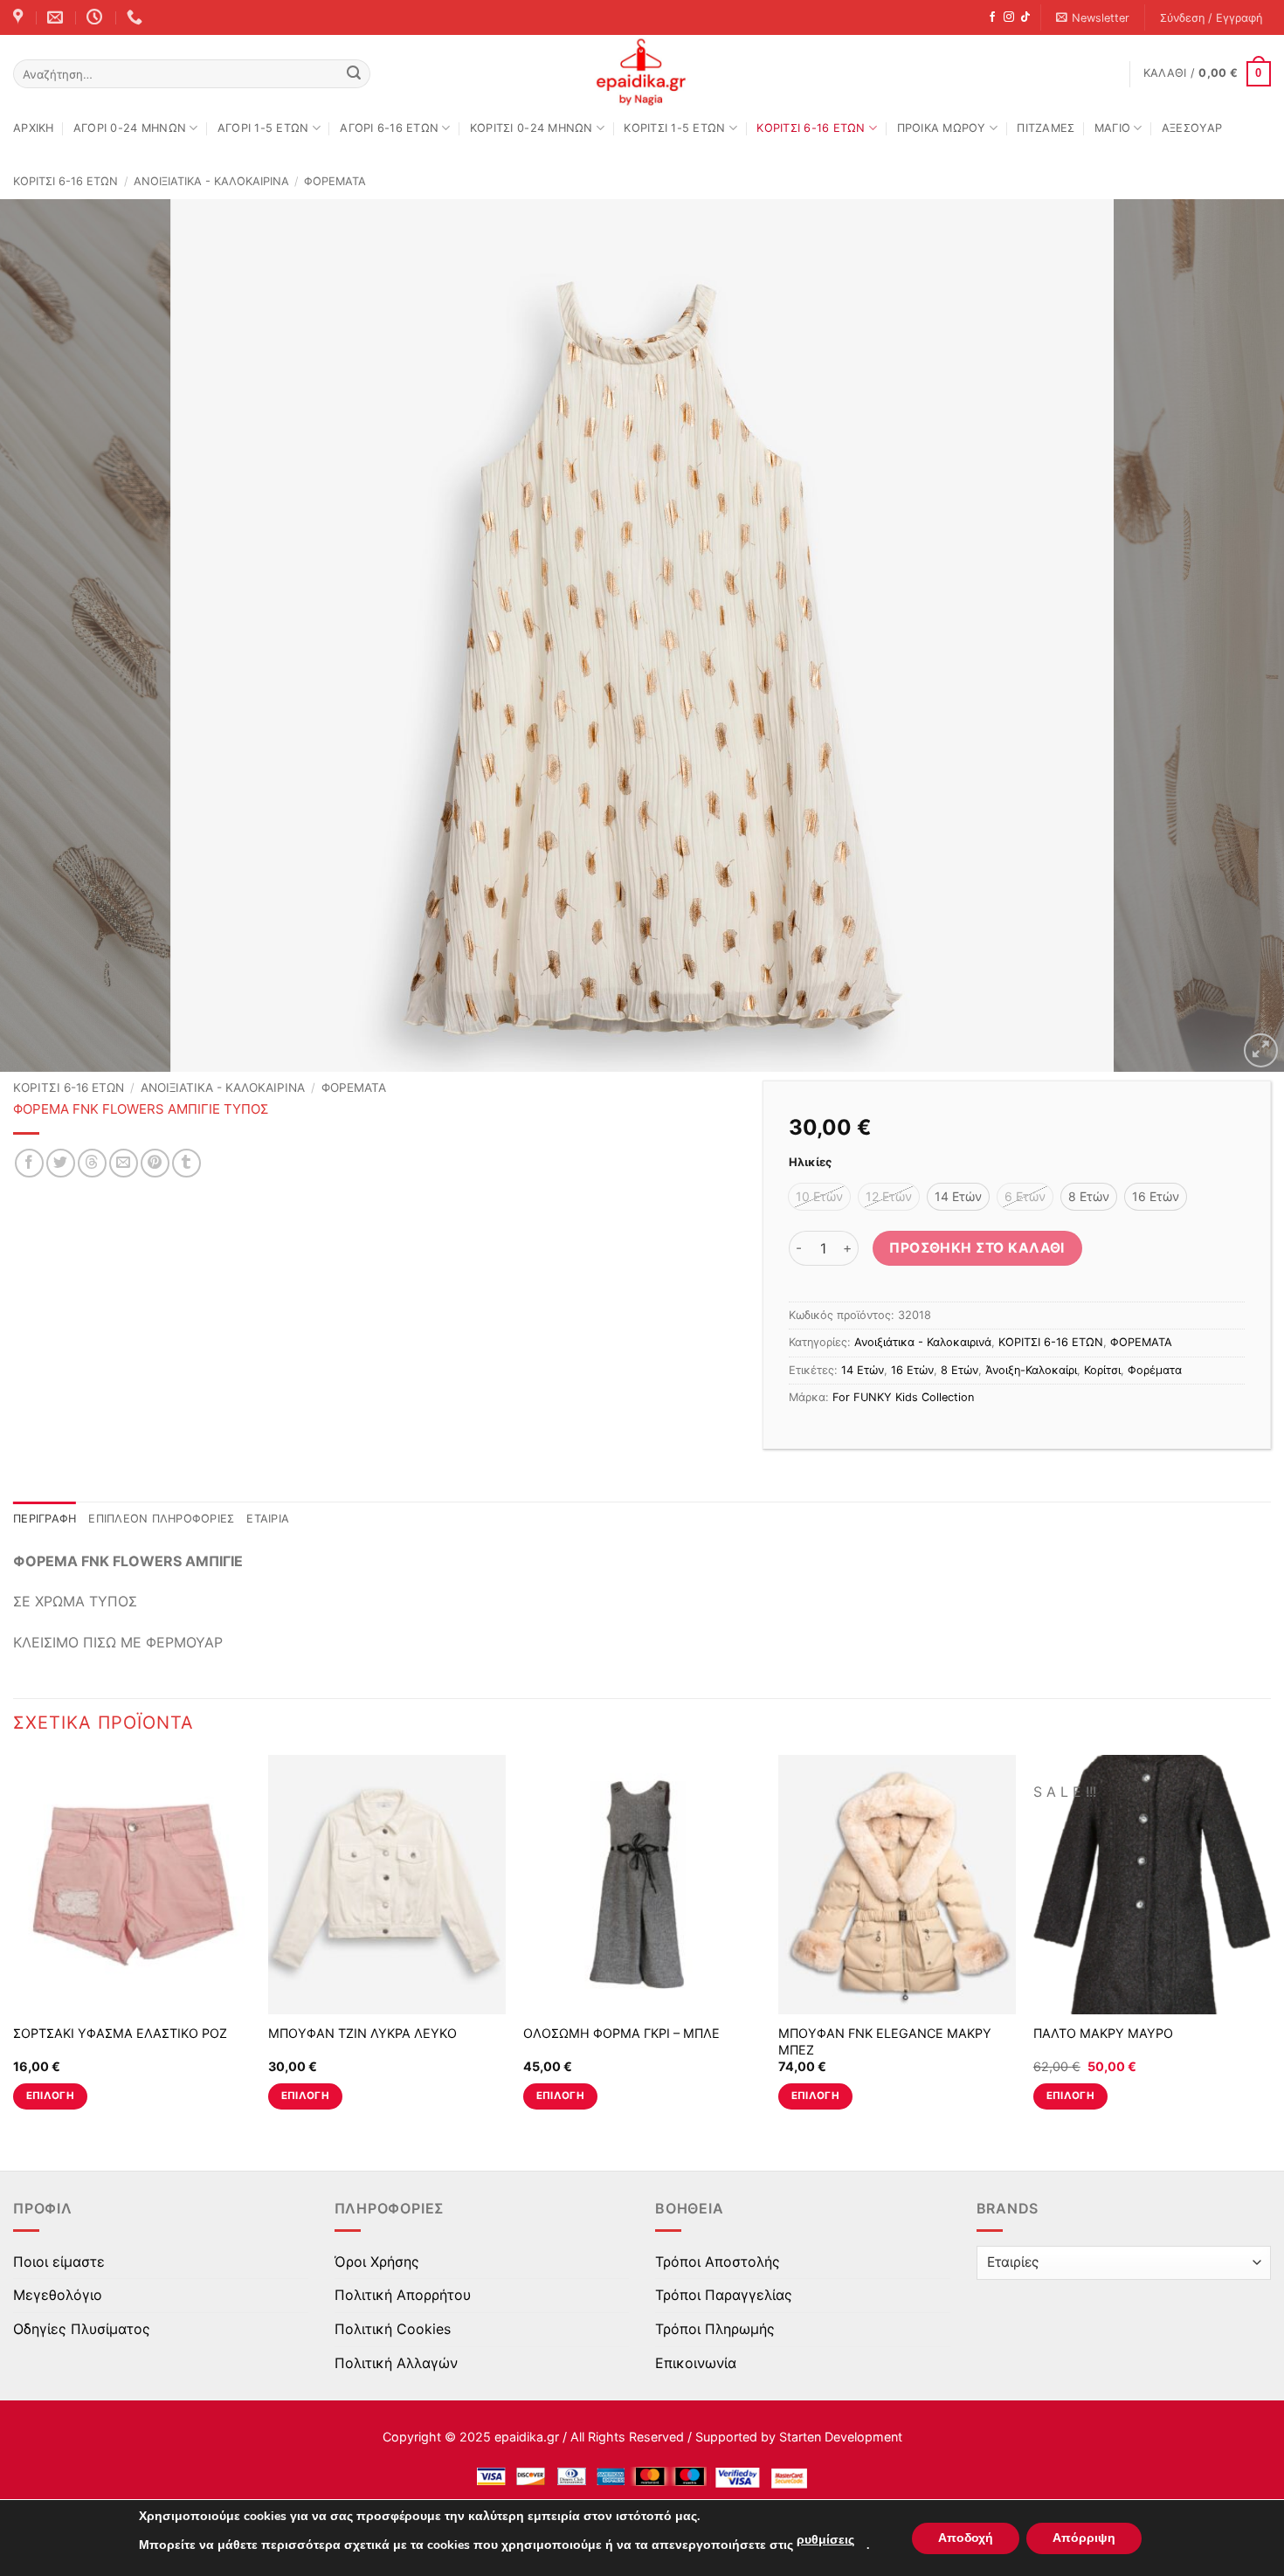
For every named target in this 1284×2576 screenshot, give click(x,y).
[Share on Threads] (92, 1163)
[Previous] (48, 636)
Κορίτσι (1102, 1370)
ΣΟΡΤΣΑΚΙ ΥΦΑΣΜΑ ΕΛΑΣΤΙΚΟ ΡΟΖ (120, 2033)
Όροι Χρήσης (377, 2262)
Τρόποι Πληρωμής (715, 2329)
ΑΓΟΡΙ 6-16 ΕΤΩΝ (389, 128)
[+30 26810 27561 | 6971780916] (137, 17)
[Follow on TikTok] (1025, 17)
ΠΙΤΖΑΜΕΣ (1046, 128)
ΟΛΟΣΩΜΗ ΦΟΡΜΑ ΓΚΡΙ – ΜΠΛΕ (621, 2033)
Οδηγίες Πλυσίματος (82, 2329)
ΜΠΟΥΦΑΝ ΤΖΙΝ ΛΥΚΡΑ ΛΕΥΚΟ (362, 2033)
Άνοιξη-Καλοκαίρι (1031, 1370)
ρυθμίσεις (825, 2540)
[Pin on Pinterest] (155, 1163)
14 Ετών (863, 1370)
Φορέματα (1155, 1370)
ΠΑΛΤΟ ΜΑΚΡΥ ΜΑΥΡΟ (1103, 2033)
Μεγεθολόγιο (58, 2295)
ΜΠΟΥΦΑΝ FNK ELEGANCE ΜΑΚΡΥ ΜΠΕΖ (885, 2041)
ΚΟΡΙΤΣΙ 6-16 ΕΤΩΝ (811, 128)
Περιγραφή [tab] (45, 1519)
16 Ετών (912, 1370)
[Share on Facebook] (29, 1163)
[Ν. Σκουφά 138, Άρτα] (20, 17)
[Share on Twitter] (61, 1163)
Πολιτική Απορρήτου (403, 2295)
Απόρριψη (1084, 2538)
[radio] (819, 1197)
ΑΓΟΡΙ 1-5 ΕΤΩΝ (263, 128)
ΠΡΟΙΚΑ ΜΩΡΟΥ (942, 128)
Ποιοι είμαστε (59, 2262)
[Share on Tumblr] (186, 1163)
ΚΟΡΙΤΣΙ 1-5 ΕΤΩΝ (674, 128)
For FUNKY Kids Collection (903, 1397)
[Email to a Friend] (124, 1163)
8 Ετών (960, 1370)
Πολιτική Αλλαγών (396, 2363)
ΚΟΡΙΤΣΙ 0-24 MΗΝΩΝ (532, 128)
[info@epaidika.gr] (57, 17)
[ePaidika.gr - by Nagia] (642, 73)
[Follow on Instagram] (1009, 17)
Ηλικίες (810, 1163)
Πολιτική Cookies (393, 2329)
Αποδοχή (966, 2538)
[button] (1093, 18)
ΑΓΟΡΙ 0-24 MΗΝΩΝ (130, 128)
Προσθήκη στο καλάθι (977, 1248)
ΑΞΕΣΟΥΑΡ (1192, 128)
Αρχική (34, 128)
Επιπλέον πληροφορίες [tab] (161, 1519)
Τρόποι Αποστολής (718, 2262)
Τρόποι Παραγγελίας (724, 2295)
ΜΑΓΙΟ (1112, 128)
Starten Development (841, 2437)
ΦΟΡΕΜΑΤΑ (335, 181)
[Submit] (354, 74)
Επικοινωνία (696, 2363)
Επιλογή (50, 2096)
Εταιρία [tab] (268, 1519)
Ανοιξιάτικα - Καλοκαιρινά (211, 181)
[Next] (1236, 636)
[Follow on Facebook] (992, 17)
